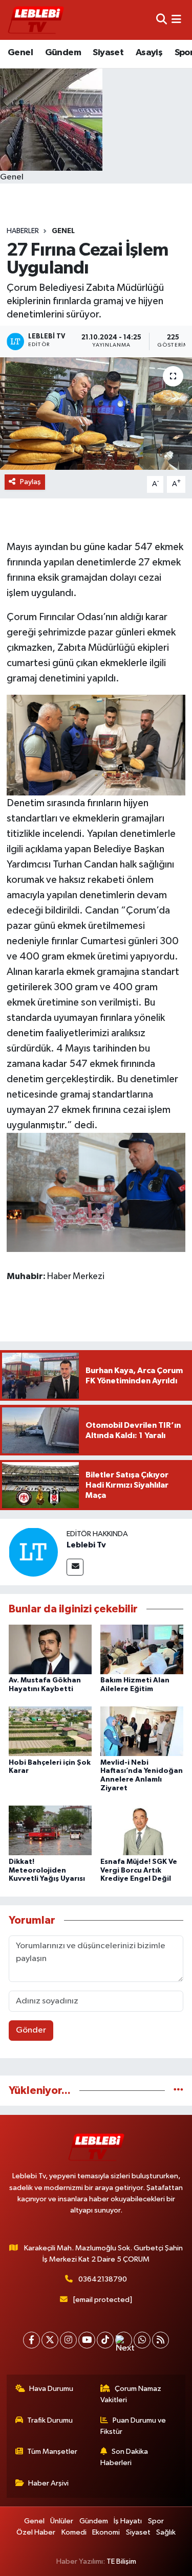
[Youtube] (87, 2340)
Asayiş (149, 53)
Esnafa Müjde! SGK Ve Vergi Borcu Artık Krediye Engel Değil (139, 1871)
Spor (156, 2521)
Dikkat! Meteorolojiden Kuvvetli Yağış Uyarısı (47, 1871)
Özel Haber (36, 2532)
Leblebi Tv (86, 1545)
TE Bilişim (121, 2561)
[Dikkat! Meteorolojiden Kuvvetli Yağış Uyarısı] (50, 1830)
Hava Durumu (51, 2389)
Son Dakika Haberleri (124, 2457)
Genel (20, 53)
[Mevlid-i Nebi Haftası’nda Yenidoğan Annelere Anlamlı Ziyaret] (142, 1731)
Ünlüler (62, 2521)
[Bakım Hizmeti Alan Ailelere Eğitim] (142, 1649)
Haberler (23, 231)
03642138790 (103, 2279)
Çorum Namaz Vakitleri (131, 2394)
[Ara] (162, 20)
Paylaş (30, 482)
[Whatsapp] (142, 2340)
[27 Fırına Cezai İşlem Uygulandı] (96, 414)
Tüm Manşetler (52, 2452)
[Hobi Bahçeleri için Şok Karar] (50, 1731)
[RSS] (161, 2340)
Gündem (63, 53)
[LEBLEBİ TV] (36, 20)
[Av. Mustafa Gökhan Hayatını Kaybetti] (50, 1649)
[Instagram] (68, 2340)
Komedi (74, 2532)
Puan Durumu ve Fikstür (133, 2426)
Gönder (31, 2030)
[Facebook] (31, 2340)
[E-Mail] (75, 1567)
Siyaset (108, 53)
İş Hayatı (128, 2521)
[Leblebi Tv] (33, 1552)
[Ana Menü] (176, 20)
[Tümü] (178, 2091)
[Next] (124, 2340)
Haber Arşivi (48, 2483)
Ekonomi (106, 2532)
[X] (50, 2340)
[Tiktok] (105, 2340)
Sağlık (166, 2532)
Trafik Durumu (50, 2420)
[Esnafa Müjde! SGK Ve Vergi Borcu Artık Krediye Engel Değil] (142, 1830)
